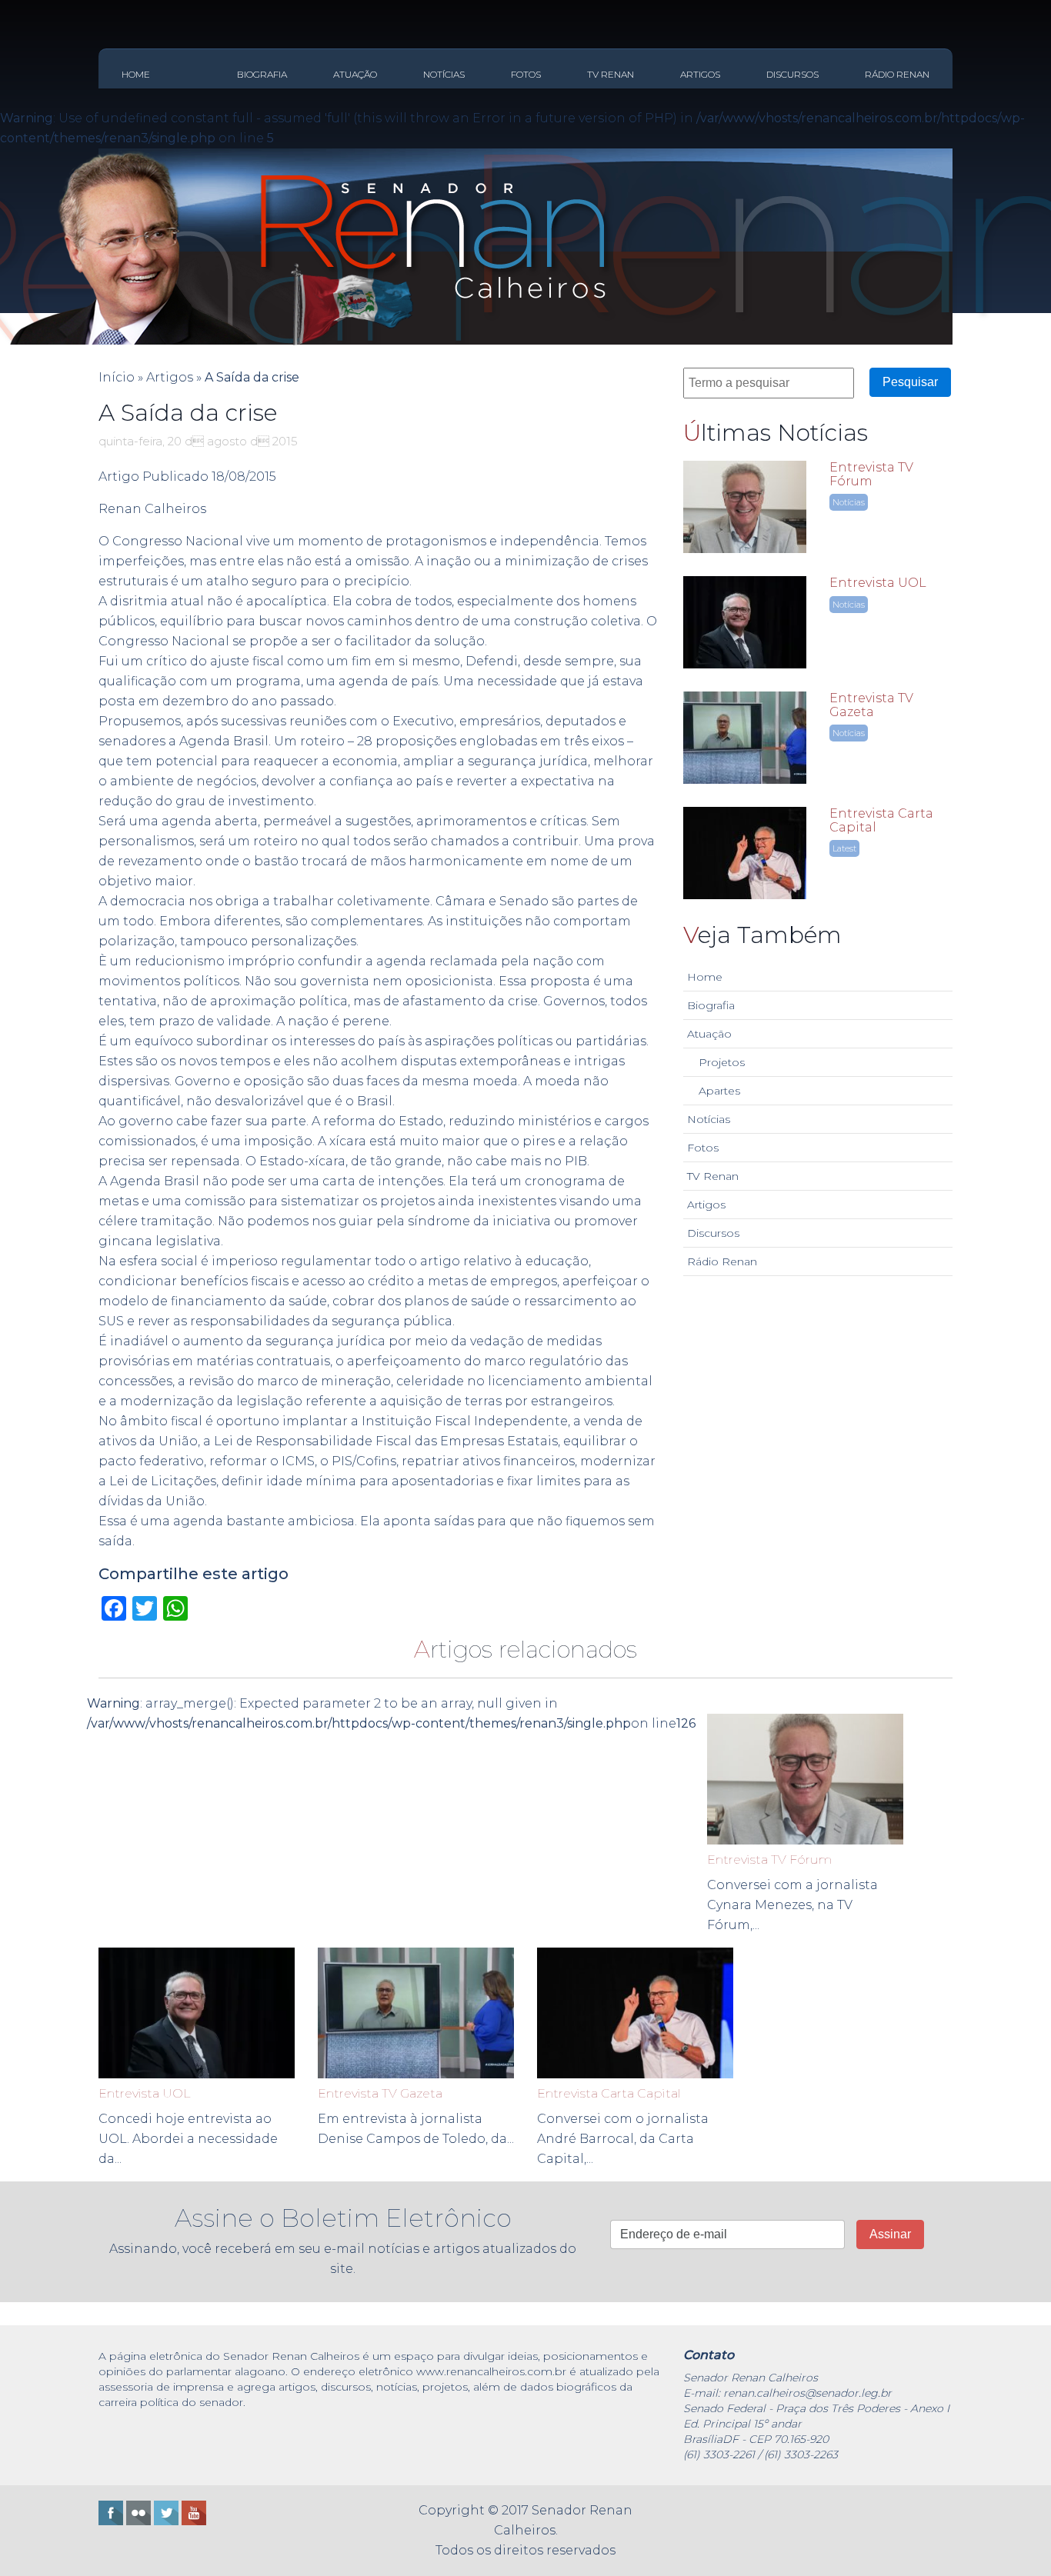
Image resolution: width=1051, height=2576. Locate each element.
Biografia (262, 74)
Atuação (355, 74)
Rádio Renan (897, 74)
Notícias (444, 74)
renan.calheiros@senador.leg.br (807, 2393)
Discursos (792, 74)
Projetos (722, 1062)
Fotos (526, 74)
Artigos (700, 74)
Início (117, 377)
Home (136, 74)
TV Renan (611, 74)
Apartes (719, 1091)
